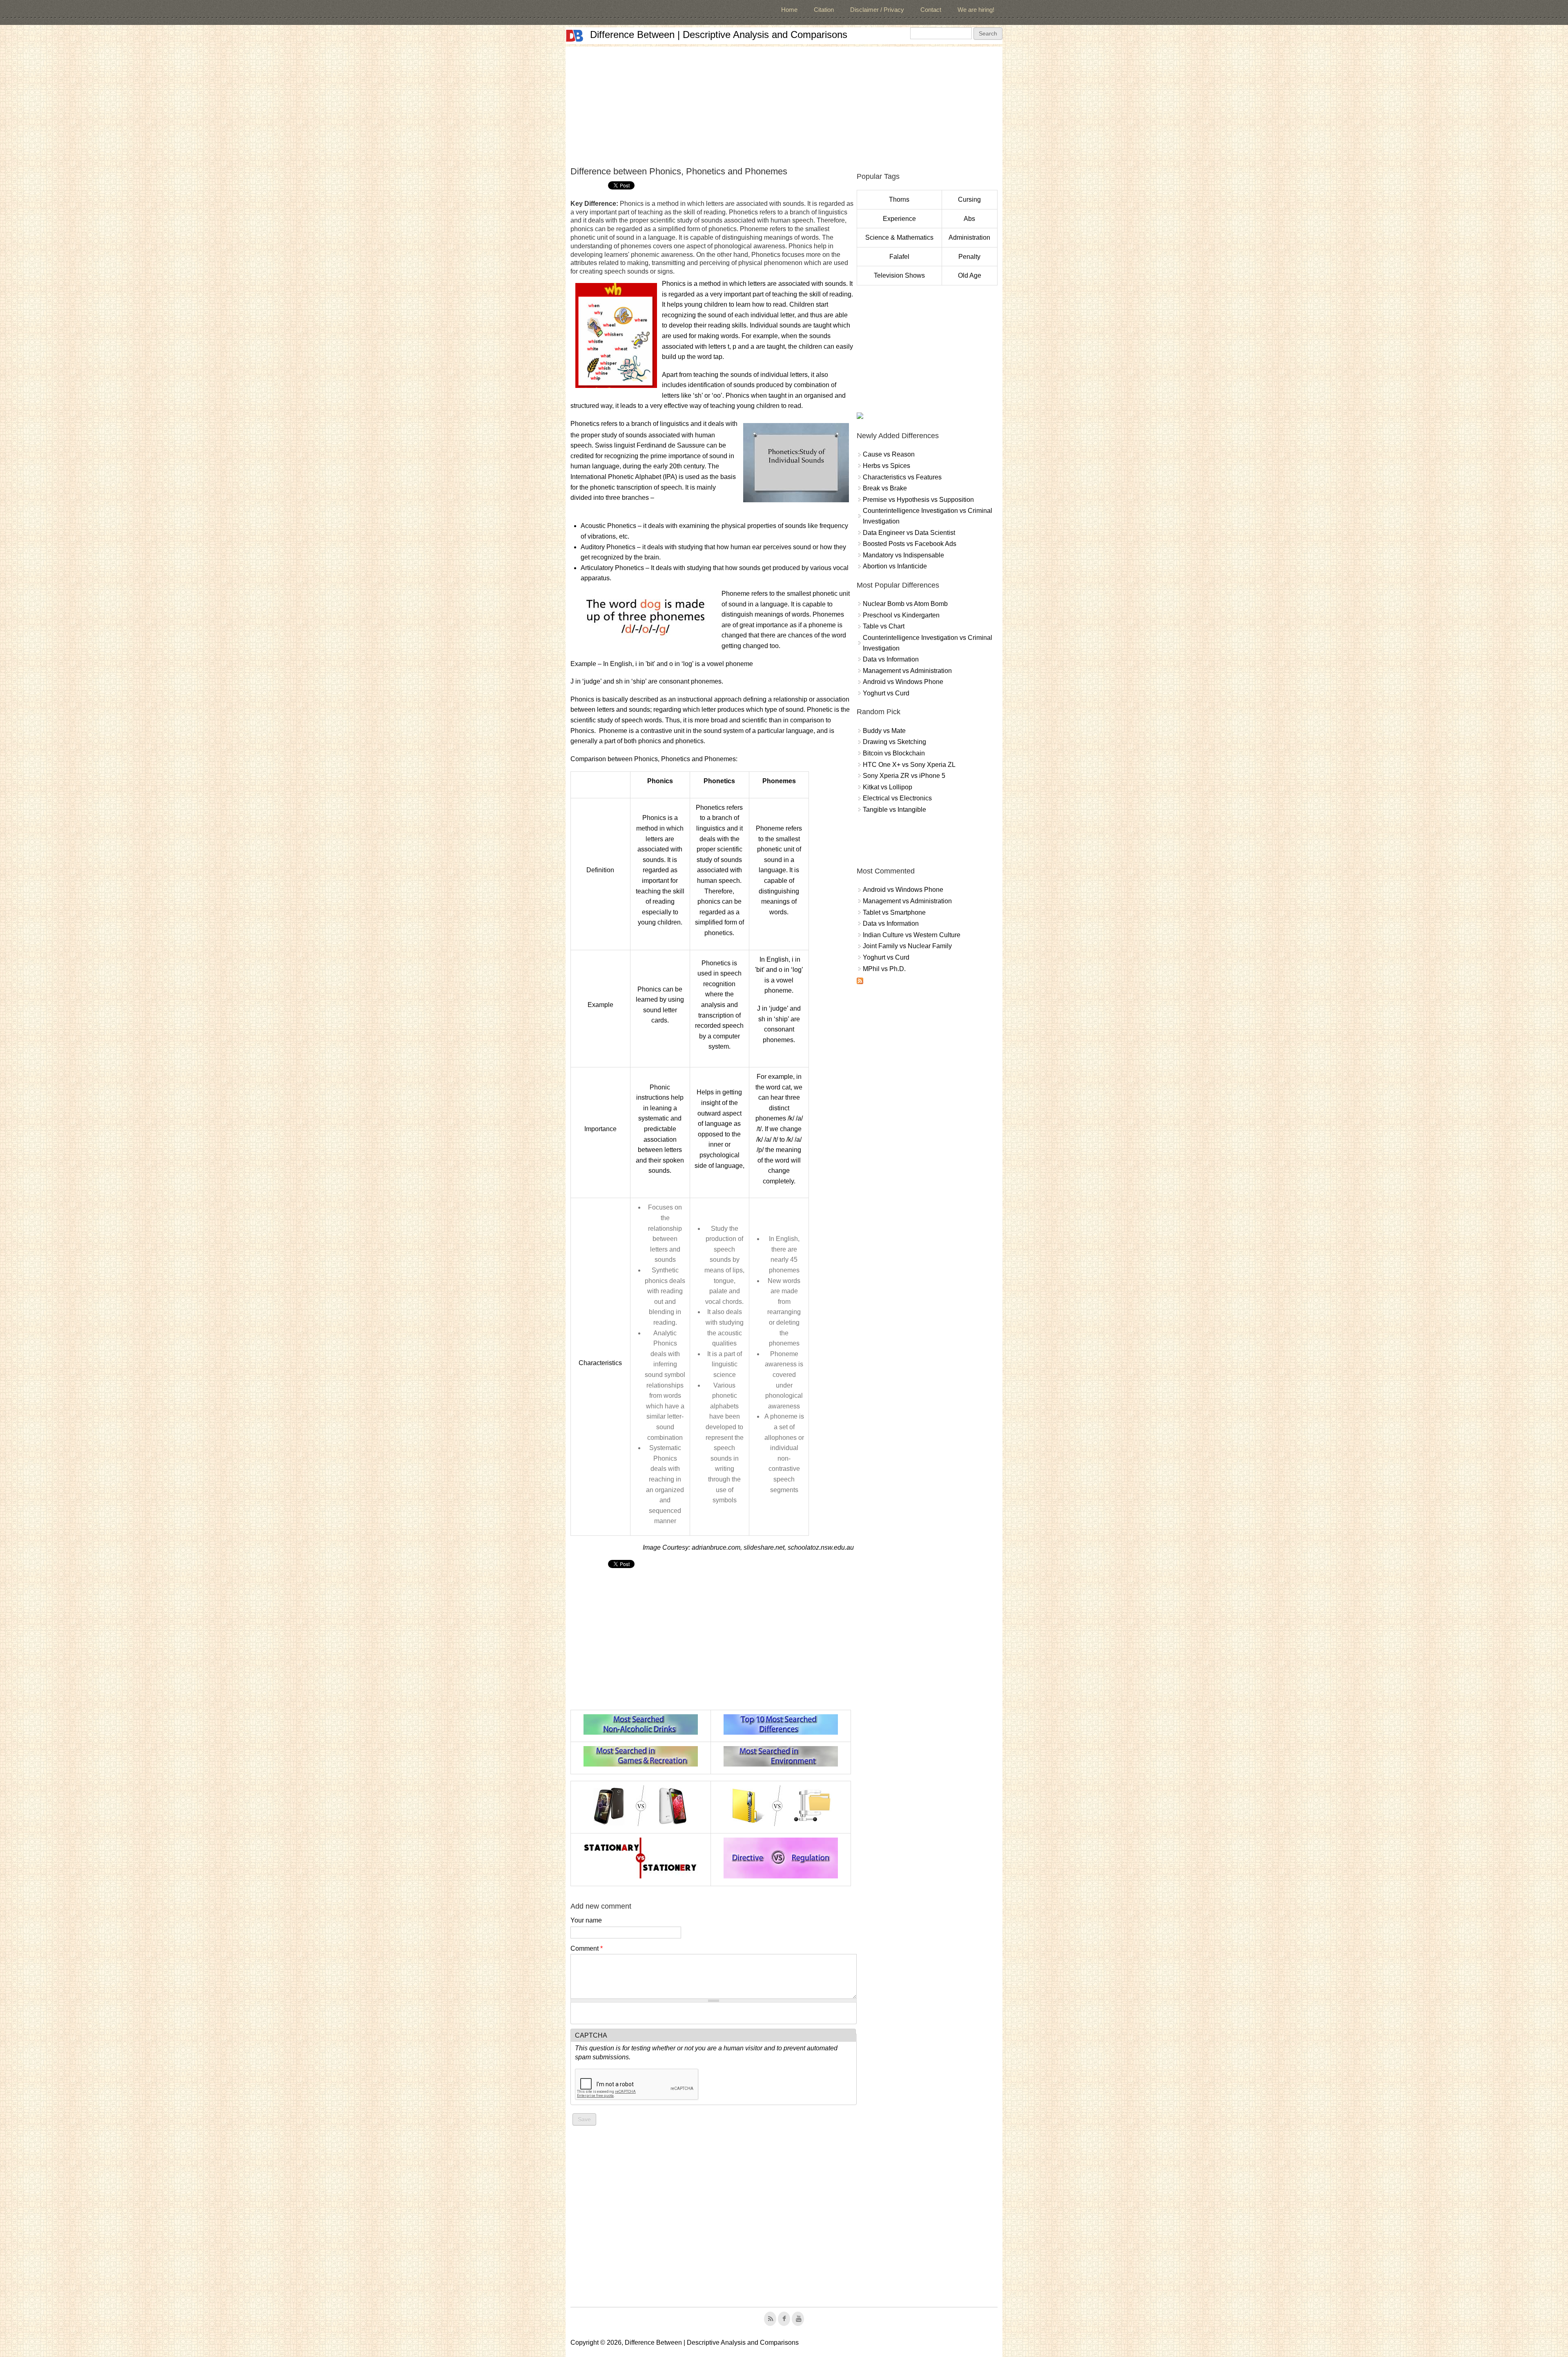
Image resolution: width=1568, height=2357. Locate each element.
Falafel (899, 257)
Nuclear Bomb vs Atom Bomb (905, 604)
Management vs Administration (907, 671)
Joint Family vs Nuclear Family (907, 946)
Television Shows (899, 275)
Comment (587, 1948)
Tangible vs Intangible (894, 810)
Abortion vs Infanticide (895, 566)
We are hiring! (976, 10)
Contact (931, 10)
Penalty (969, 257)
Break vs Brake (885, 488)
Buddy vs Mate (884, 731)
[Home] (575, 36)
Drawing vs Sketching (894, 742)
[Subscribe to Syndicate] (860, 982)
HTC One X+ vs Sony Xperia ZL (909, 765)
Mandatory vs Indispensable (903, 555)
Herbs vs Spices (886, 466)
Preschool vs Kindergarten (901, 615)
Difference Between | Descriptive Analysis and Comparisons (719, 35)
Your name (586, 1920)
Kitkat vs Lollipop (888, 787)
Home (789, 10)
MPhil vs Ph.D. (884, 969)
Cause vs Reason (889, 454)
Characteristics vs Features (902, 477)
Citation (824, 10)
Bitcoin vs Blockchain (894, 753)
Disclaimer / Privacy (877, 10)
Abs (969, 219)
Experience (899, 219)
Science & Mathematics (899, 237)
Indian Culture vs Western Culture (912, 935)
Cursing (969, 199)
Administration (969, 237)
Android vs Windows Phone (903, 682)
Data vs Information (891, 659)
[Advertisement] (784, 104)
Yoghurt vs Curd (886, 693)
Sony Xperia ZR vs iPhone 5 (904, 776)
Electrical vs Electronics (897, 798)
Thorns (899, 199)
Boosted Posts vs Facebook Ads (910, 544)
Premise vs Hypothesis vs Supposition (918, 500)
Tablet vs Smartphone (894, 912)
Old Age (970, 275)
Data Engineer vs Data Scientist (909, 533)
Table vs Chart (884, 626)
